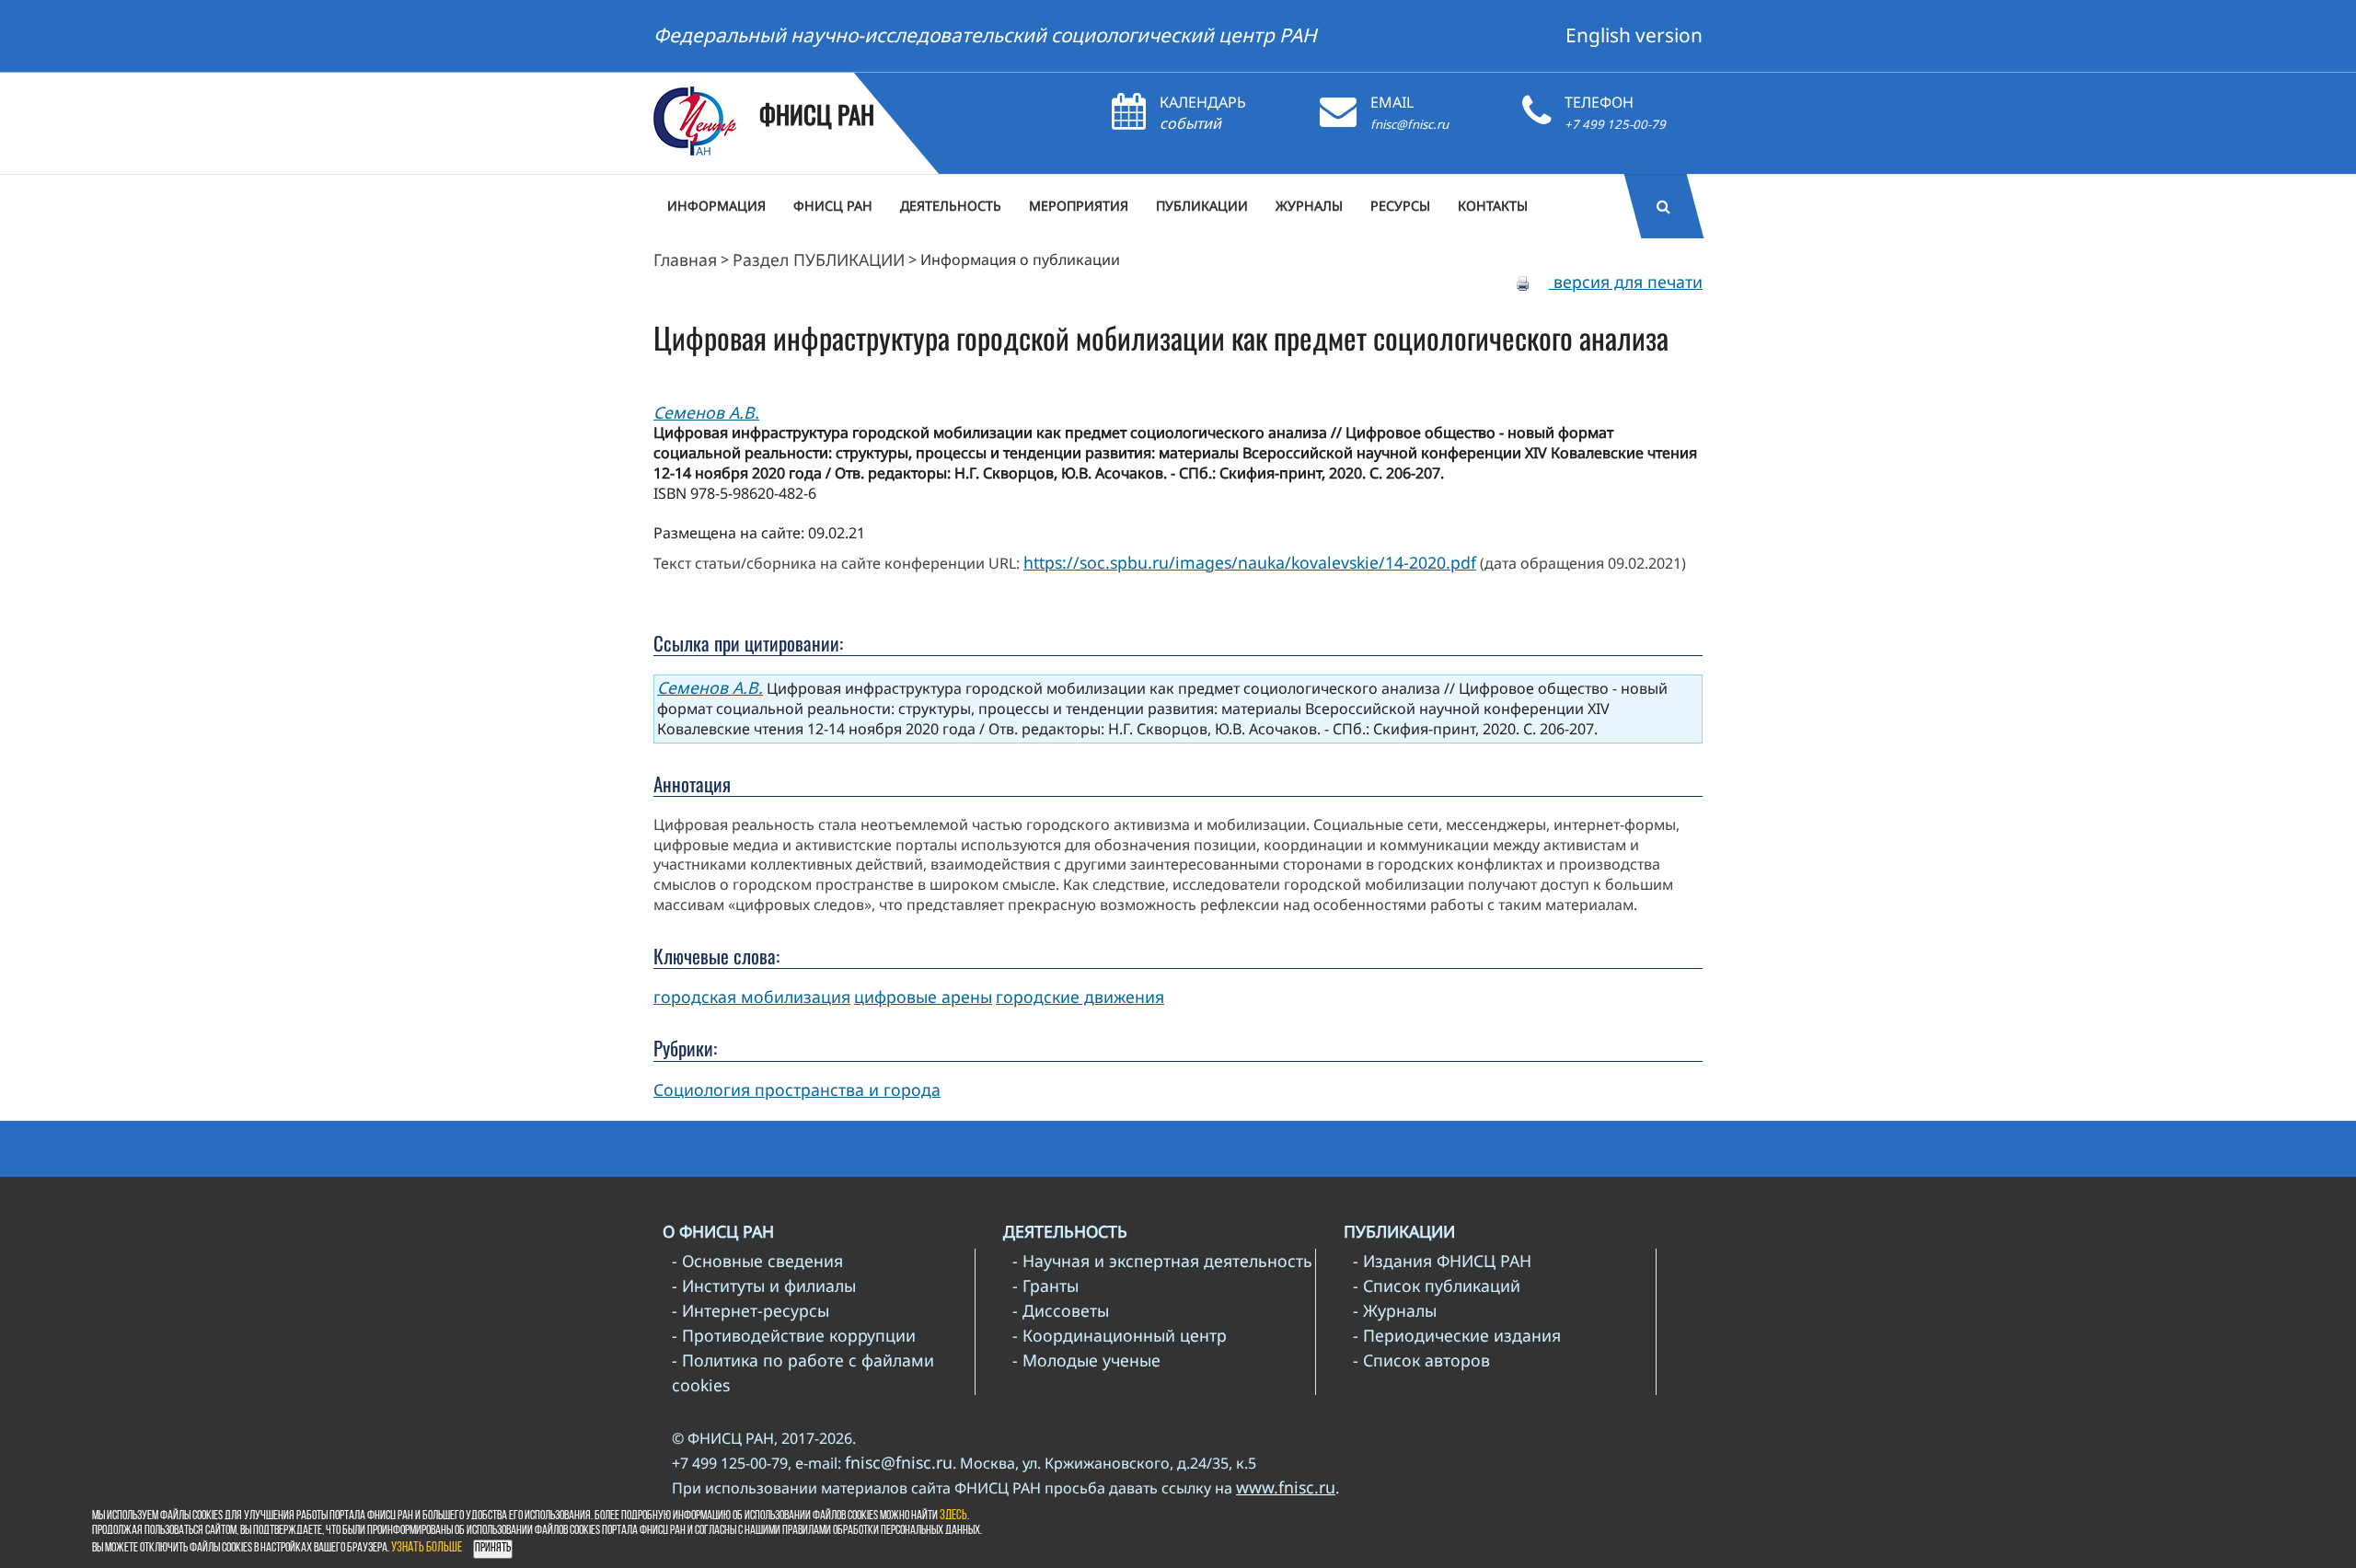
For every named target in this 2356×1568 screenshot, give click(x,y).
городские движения (1080, 997)
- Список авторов (1421, 1360)
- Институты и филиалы (764, 1286)
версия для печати (1626, 282)
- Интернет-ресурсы (751, 1310)
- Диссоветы (1061, 1310)
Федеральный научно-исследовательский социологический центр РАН (985, 35)
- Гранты (1045, 1286)
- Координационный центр (1120, 1335)
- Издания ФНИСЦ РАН (1442, 1261)
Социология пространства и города (797, 1090)
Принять (493, 1548)
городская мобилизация (752, 997)
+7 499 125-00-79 (1615, 124)
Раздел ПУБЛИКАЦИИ (819, 259)
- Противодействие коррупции (794, 1335)
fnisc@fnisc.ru (1409, 124)
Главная (685, 259)
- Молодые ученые (1086, 1360)
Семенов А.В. (706, 412)
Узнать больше (427, 1548)
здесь (953, 1516)
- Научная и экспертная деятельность (1162, 1261)
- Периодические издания (1457, 1335)
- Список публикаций (1437, 1286)
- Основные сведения (757, 1261)
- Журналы (1395, 1310)
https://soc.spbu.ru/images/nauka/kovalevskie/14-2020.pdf (1250, 562)
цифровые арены (923, 997)
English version (1634, 35)
